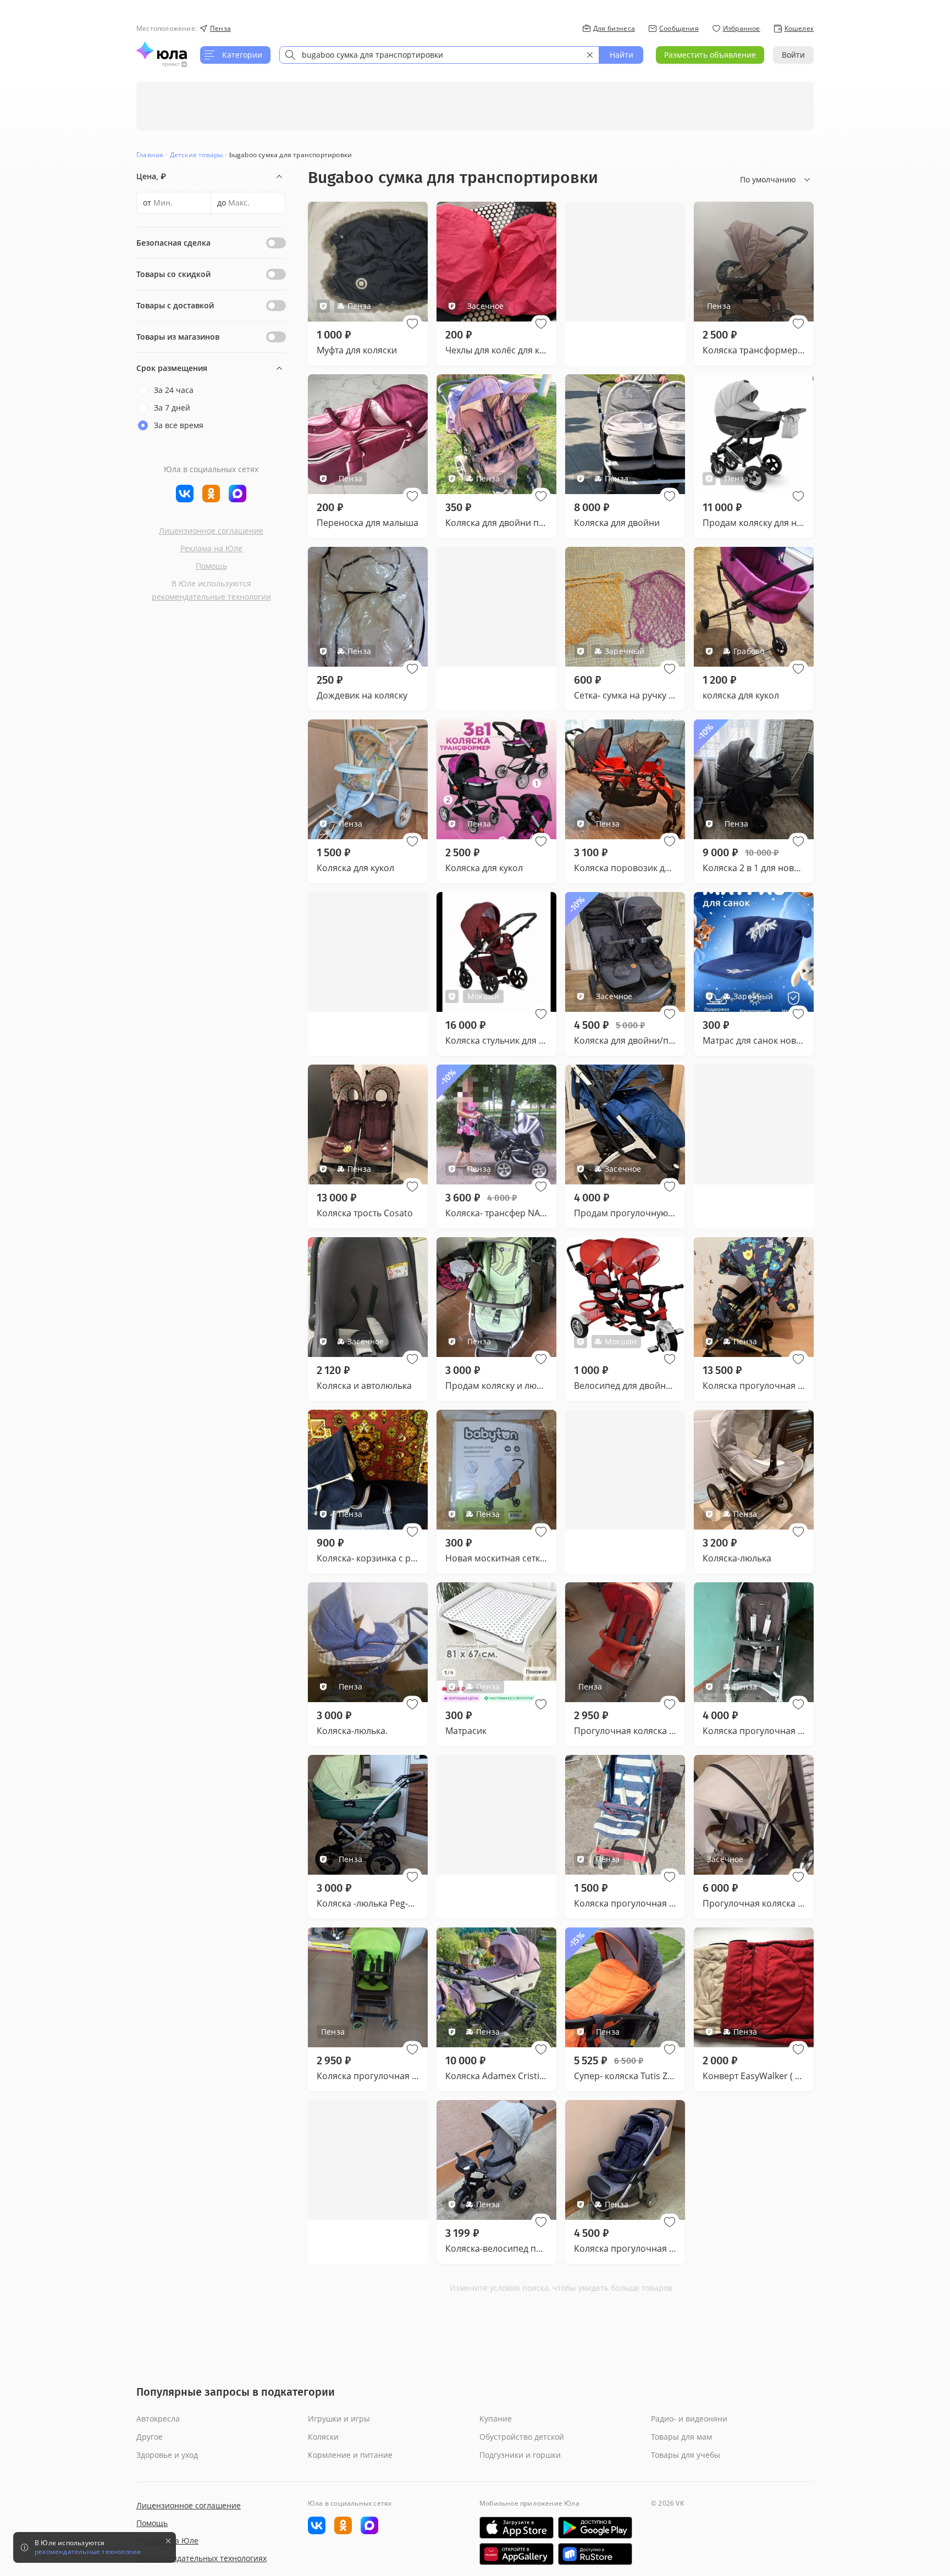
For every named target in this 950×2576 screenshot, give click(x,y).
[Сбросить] (590, 55)
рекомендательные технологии (211, 597)
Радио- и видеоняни (689, 2419)
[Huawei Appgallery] (517, 2554)
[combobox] (439, 55)
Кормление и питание (350, 2455)
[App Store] (517, 2528)
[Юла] (162, 51)
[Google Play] (595, 2528)
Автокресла (158, 2419)
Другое (150, 2437)
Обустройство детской (522, 2437)
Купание (496, 2419)
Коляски (323, 2437)
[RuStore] (595, 2554)
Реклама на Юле (211, 548)
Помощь (211, 566)
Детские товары (197, 155)
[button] (412, 324)
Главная (150, 155)
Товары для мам (681, 2437)
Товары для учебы (686, 2455)
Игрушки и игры (339, 2419)
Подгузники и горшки (520, 2455)
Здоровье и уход (167, 2455)
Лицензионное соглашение (211, 531)
